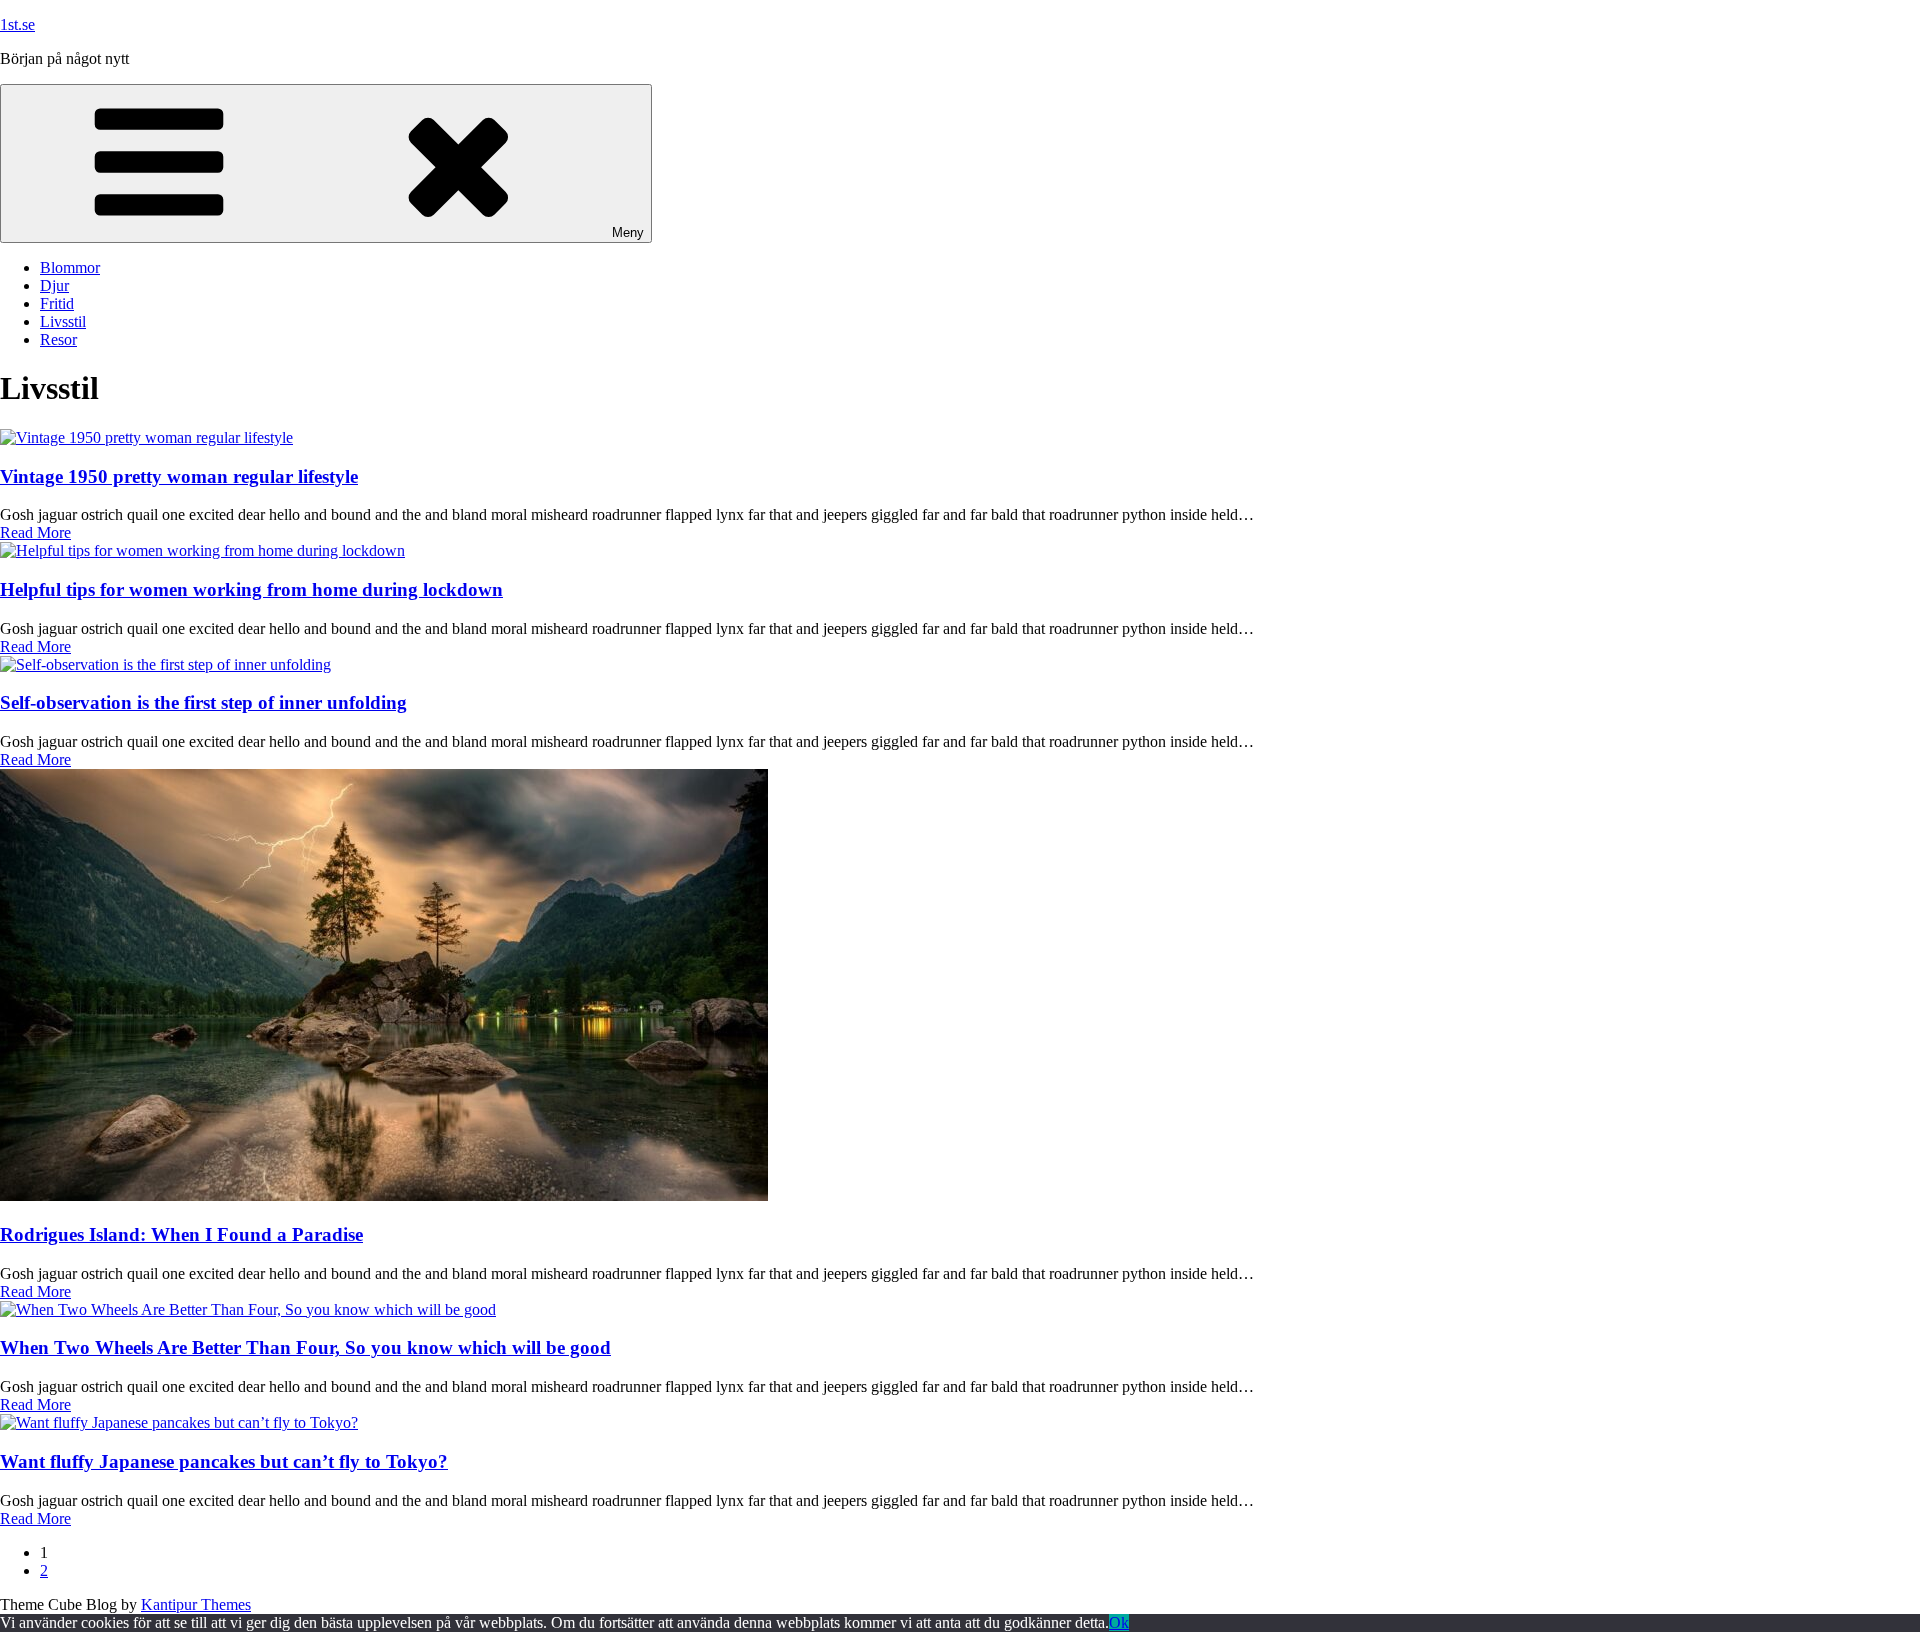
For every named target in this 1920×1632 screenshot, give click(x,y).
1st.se (17, 24)
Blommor (70, 267)
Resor (58, 339)
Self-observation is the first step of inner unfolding (203, 702)
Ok (1119, 1622)
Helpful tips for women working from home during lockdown (251, 589)
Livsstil (63, 321)
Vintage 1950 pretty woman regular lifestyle (179, 476)
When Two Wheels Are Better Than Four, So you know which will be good (305, 1347)
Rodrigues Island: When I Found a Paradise (181, 1234)
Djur (54, 285)
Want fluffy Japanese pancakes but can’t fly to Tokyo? (224, 1461)
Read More (35, 532)
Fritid (57, 303)
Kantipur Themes (196, 1604)
